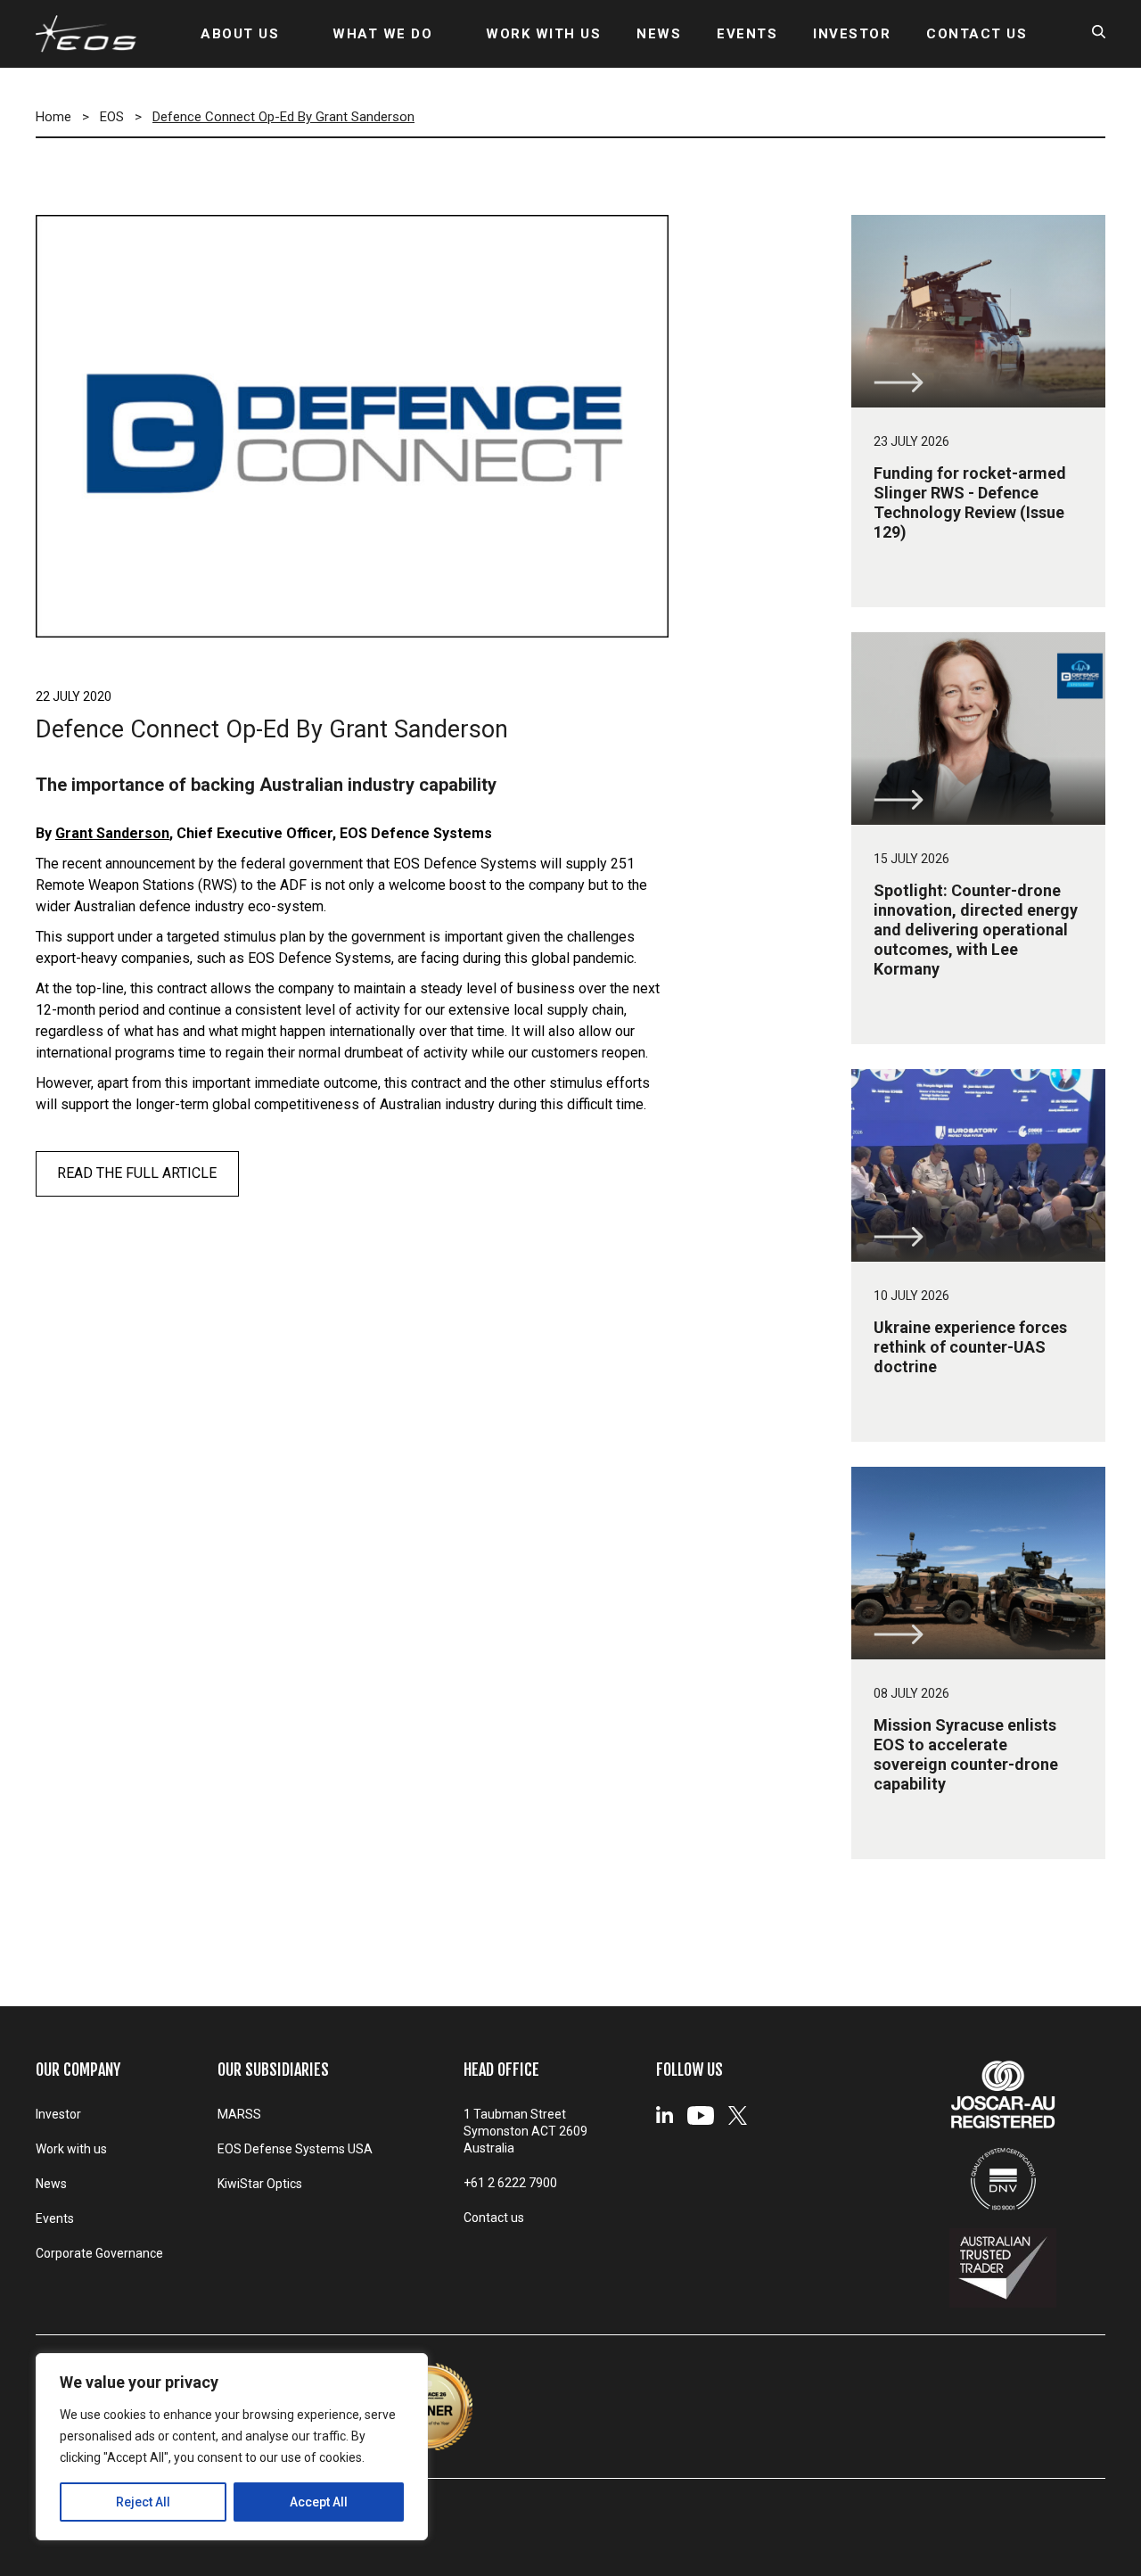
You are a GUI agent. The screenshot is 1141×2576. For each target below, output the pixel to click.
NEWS (659, 34)
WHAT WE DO (382, 34)
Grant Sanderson (112, 833)
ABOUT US (240, 34)
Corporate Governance (99, 2253)
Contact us (494, 2218)
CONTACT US (977, 34)
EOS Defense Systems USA (295, 2149)
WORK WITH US (543, 34)
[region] (232, 2447)
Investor (58, 2114)
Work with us (71, 2149)
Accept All (319, 2502)
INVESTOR (852, 34)
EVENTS (747, 34)
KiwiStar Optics (260, 2184)
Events (55, 2218)
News (51, 2184)
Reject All (143, 2502)
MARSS (239, 2114)
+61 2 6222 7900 (510, 2183)
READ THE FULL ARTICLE (137, 1173)
